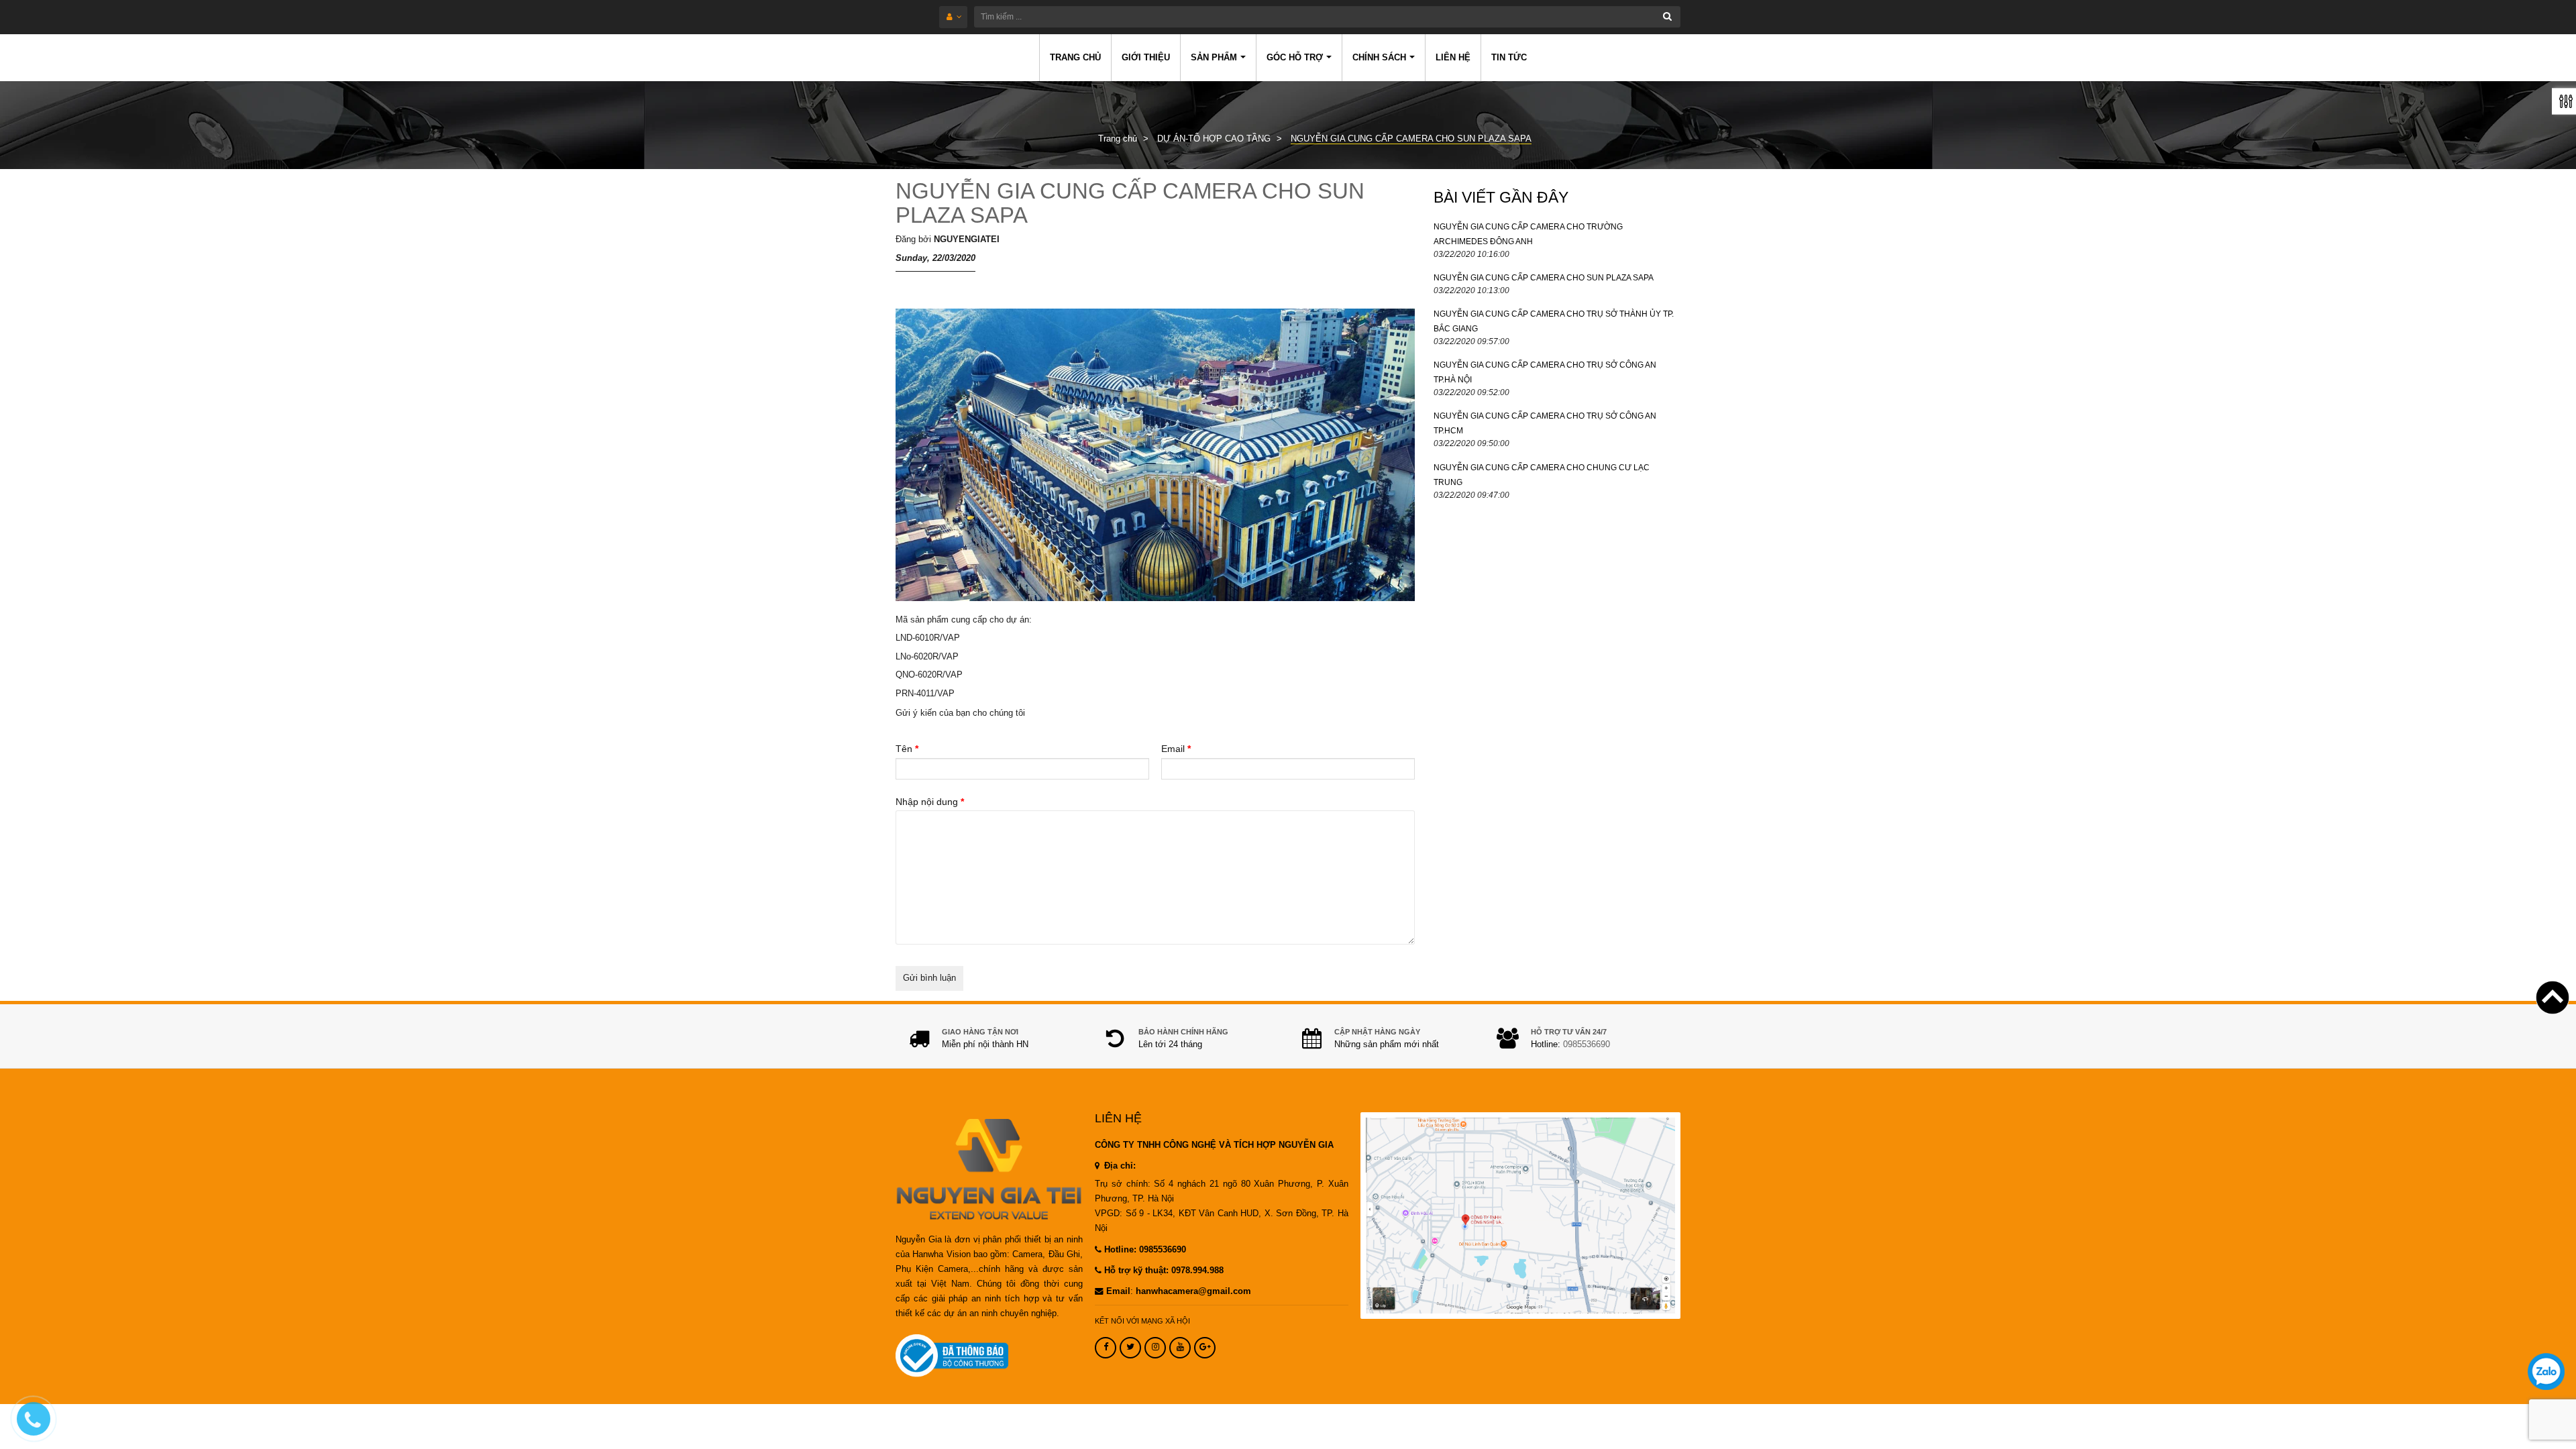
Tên (907, 749)
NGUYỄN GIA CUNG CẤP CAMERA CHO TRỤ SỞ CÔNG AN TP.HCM (1545, 423)
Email (1176, 749)
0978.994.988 (1197, 1271)
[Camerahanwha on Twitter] (1130, 1348)
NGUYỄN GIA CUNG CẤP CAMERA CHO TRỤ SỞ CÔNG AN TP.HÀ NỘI (1545, 372)
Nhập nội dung (930, 802)
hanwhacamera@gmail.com (1193, 1291)
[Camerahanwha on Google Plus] (1205, 1348)
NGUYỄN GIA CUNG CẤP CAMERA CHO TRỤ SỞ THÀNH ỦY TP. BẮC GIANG (1554, 321)
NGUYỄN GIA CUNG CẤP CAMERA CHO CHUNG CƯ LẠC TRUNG (1542, 475)
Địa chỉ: (1119, 1166)
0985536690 (1587, 1044)
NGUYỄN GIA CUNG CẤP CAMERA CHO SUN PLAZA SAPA (1130, 203)
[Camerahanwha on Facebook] (1106, 1348)
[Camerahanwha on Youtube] (1180, 1348)
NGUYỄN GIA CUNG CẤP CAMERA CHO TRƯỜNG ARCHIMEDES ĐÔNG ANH (1528, 234)
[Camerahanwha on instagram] (1155, 1348)
